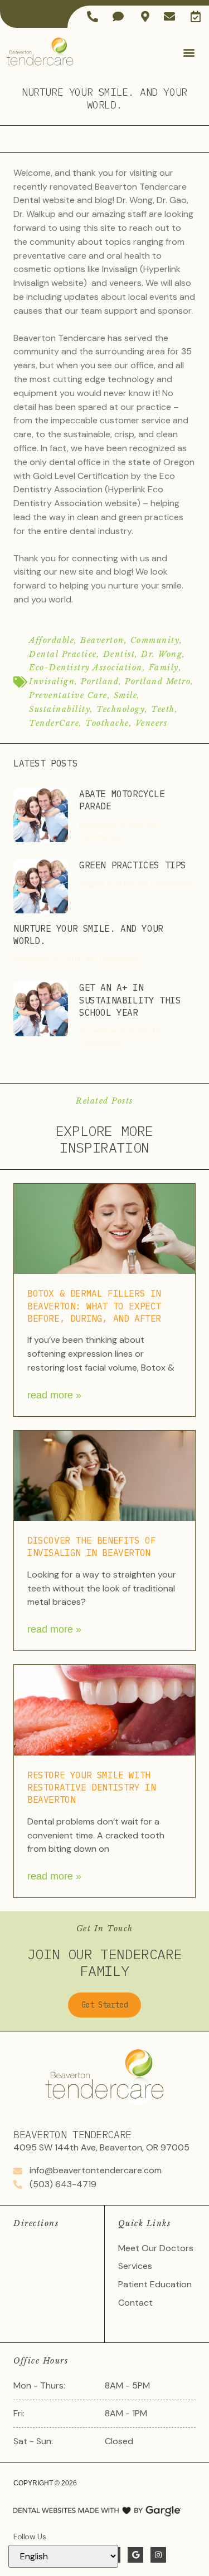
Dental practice (63, 654)
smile (126, 695)
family (164, 668)
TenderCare (54, 723)
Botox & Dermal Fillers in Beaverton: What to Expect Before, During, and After (94, 1306)
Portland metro (158, 681)
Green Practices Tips (133, 865)
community (155, 640)
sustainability (60, 709)
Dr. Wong (162, 654)
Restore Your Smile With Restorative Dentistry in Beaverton (91, 1788)
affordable (52, 640)
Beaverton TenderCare (72, 2135)
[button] (189, 53)
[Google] (135, 2555)
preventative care (68, 695)
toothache (107, 723)
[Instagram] (158, 2555)
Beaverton (102, 640)
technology (121, 709)
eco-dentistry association (86, 668)
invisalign (52, 681)
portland (100, 681)
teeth (163, 709)
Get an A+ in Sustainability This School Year (130, 1000)
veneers (152, 723)
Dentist (119, 654)
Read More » (54, 1395)
